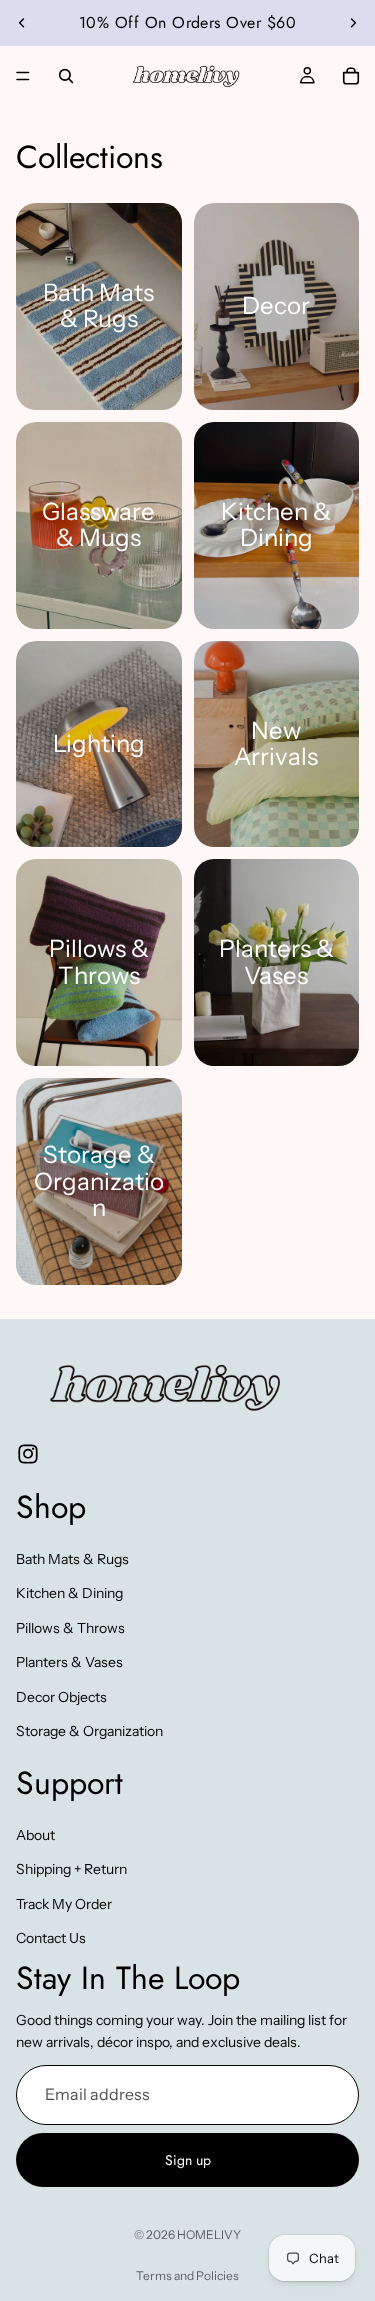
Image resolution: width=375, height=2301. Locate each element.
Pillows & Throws (70, 1628)
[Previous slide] (22, 23)
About (35, 1835)
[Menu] (23, 76)
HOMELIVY (209, 2234)
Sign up (188, 2160)
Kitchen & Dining (69, 1593)
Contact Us (51, 1938)
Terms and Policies (187, 2275)
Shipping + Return (71, 1869)
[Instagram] (28, 1454)
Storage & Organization (89, 1731)
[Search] (66, 76)
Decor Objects (61, 1696)
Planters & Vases (69, 1662)
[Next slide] (353, 23)
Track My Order (64, 1903)
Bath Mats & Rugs (72, 1559)
